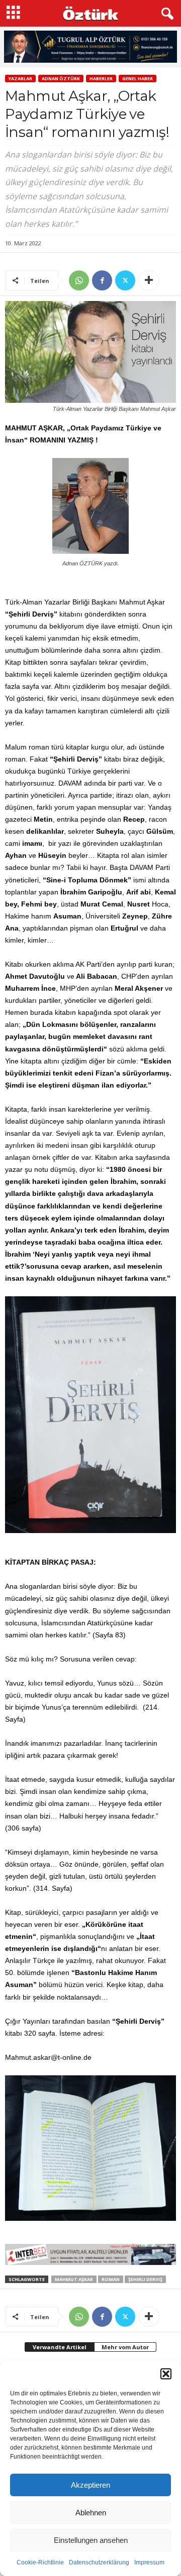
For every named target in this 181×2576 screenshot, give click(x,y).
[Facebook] (102, 280)
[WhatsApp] (79, 280)
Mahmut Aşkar (74, 2279)
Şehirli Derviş (145, 2279)
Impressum (149, 2562)
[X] (125, 280)
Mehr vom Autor (125, 2347)
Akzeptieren (90, 2485)
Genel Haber (138, 79)
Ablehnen (91, 2513)
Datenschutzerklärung (99, 2562)
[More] (149, 280)
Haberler (101, 79)
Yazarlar (20, 79)
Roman (111, 2279)
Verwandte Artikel (60, 2347)
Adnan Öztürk (61, 79)
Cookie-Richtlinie (40, 2562)
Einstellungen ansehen (91, 2540)
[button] (166, 2374)
